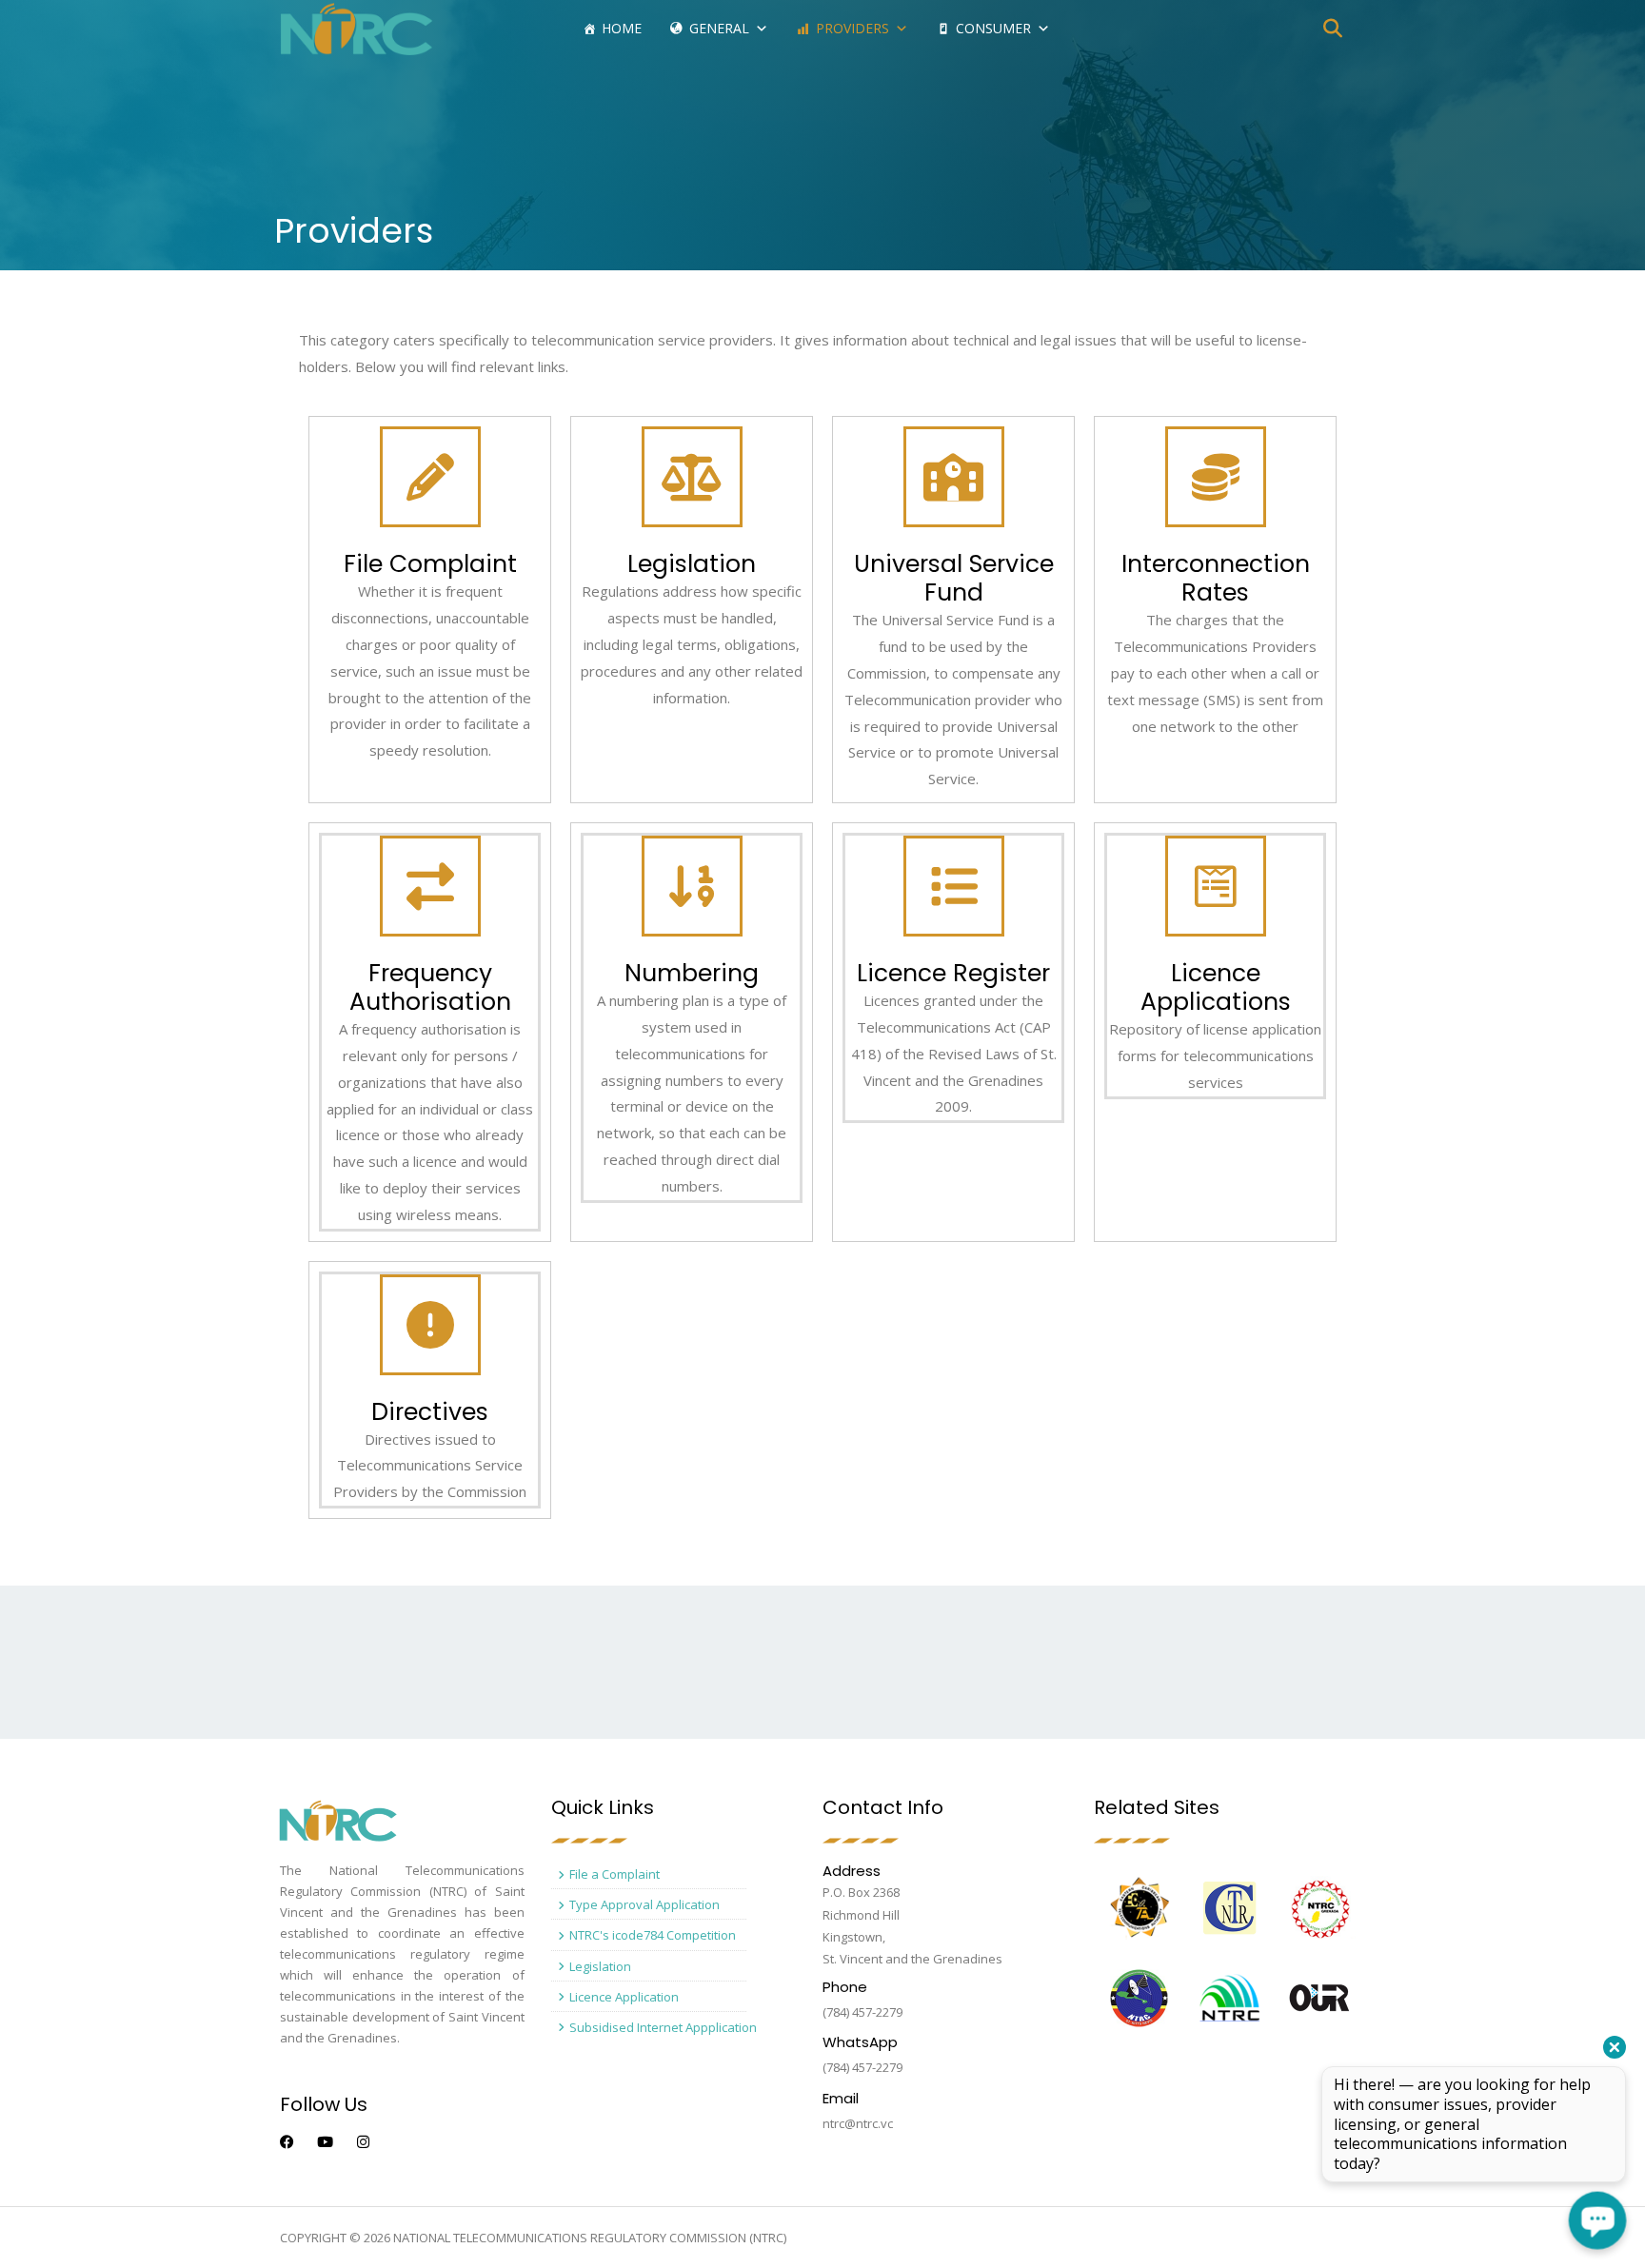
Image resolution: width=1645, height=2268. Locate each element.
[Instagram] (363, 2142)
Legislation (692, 564)
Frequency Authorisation (430, 987)
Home (622, 28)
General (719, 28)
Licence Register (953, 973)
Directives (430, 1412)
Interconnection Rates (1216, 578)
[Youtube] (325, 2142)
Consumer (993, 28)
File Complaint (430, 564)
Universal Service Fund (954, 578)
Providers (852, 28)
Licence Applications (1216, 987)
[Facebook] (287, 2142)
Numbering (692, 973)
